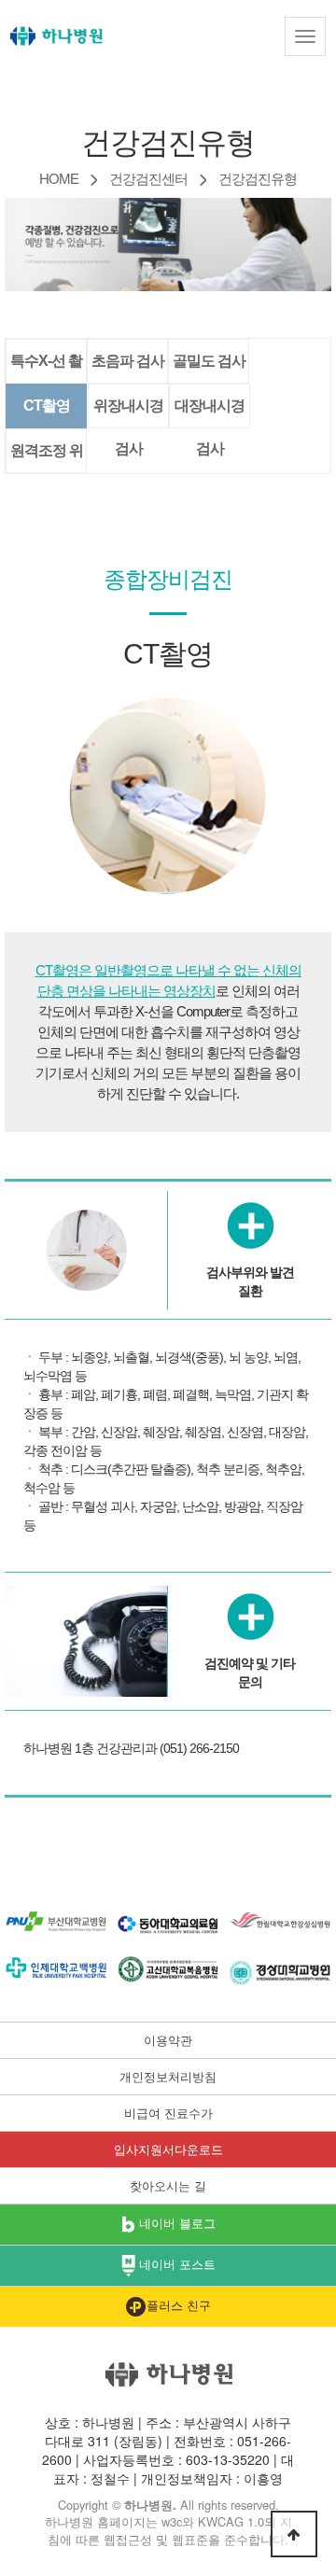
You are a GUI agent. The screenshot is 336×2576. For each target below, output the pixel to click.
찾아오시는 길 (168, 2186)
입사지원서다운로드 (168, 2149)
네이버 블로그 (175, 2223)
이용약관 (168, 2040)
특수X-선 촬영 (46, 368)
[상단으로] (294, 2534)
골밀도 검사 (209, 361)
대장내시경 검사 (210, 413)
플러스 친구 (179, 2305)
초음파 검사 (128, 361)
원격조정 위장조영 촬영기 (47, 457)
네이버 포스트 (175, 2264)
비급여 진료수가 (168, 2113)
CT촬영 (47, 406)
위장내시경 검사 (128, 413)
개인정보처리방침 (168, 2077)
